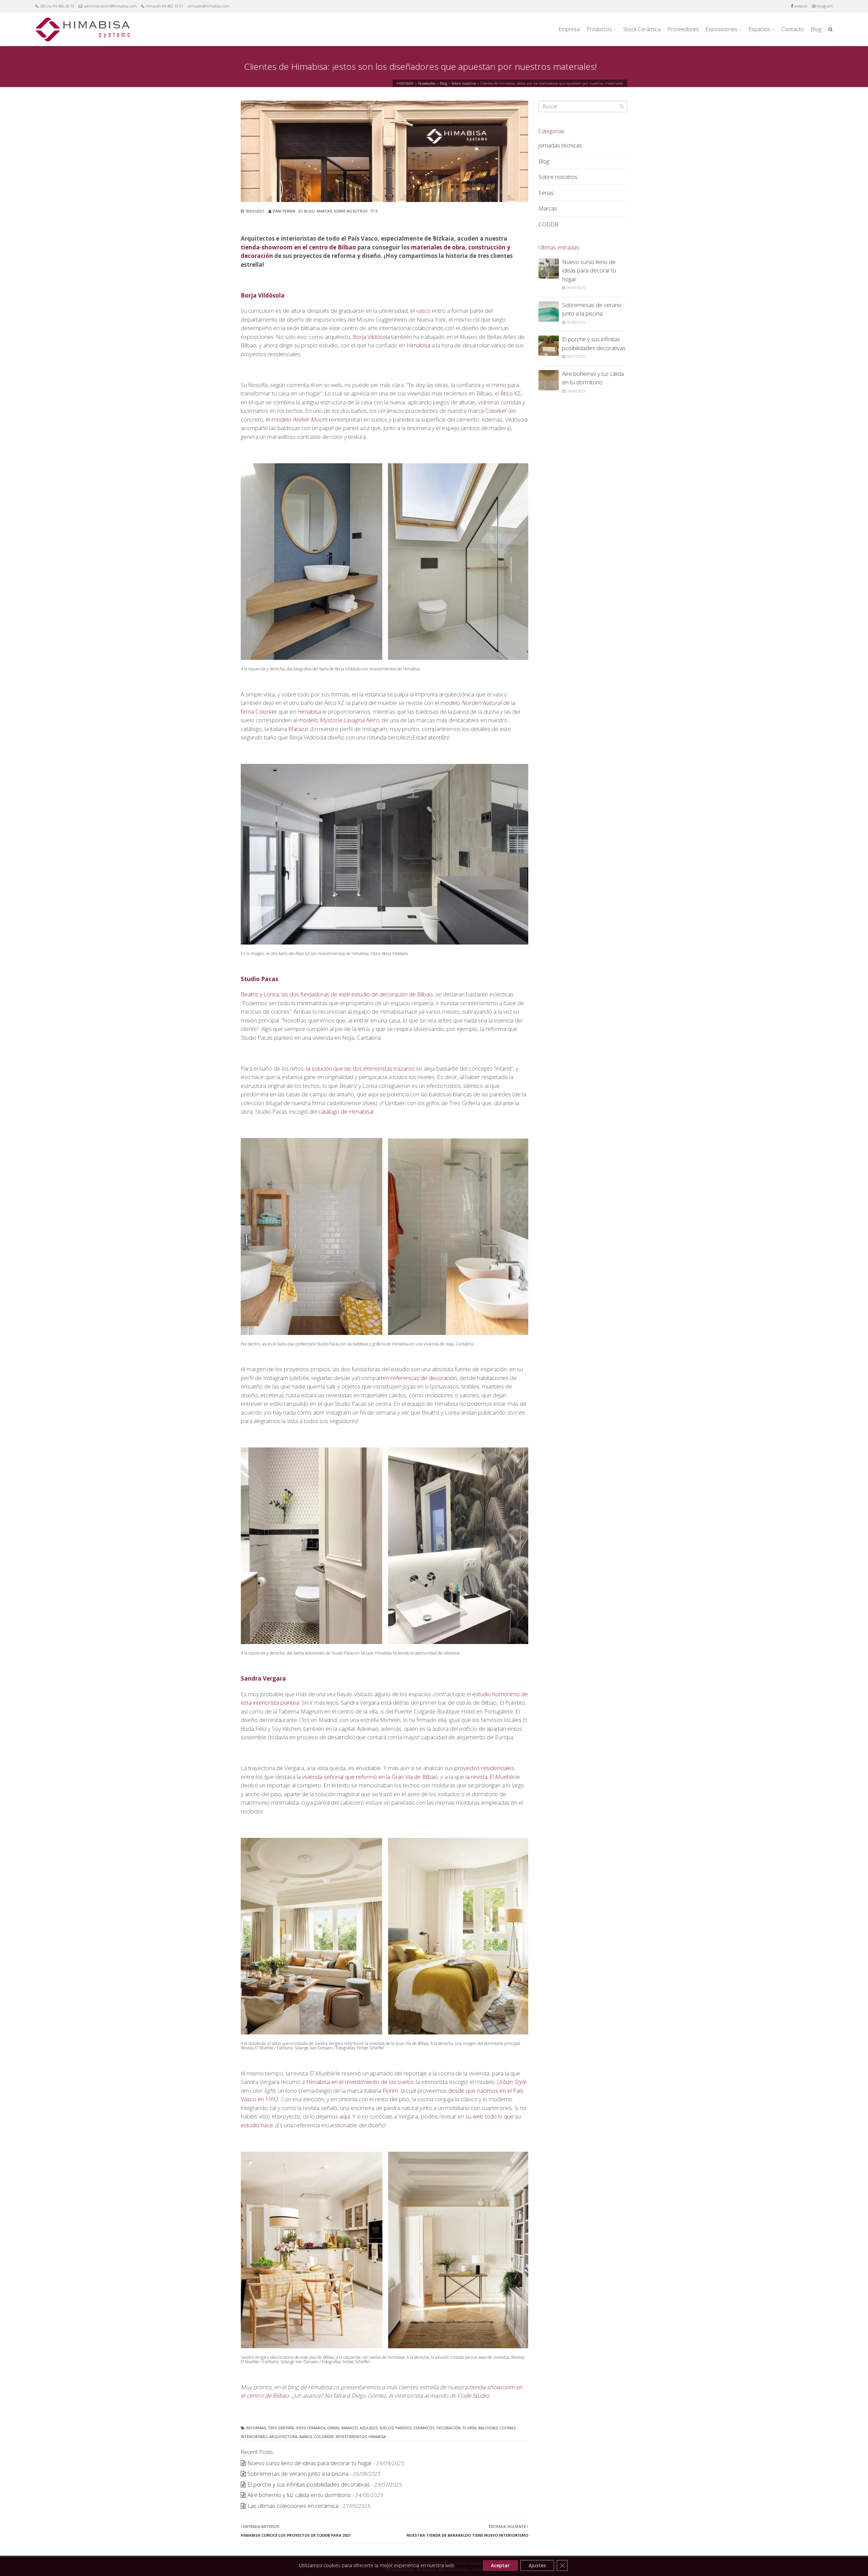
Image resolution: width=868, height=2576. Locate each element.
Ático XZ (510, 393)
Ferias (546, 193)
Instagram (824, 6)
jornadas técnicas (560, 145)
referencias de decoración (424, 1378)
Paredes (403, 2428)
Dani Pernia (284, 211)
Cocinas (507, 2428)
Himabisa (418, 345)
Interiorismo (254, 2437)
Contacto (793, 29)
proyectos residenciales (484, 1768)
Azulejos (369, 2428)
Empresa (569, 29)
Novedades (427, 83)
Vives (369, 1103)
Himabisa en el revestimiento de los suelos (360, 2082)
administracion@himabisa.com (111, 6)
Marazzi (298, 729)
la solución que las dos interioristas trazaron (360, 1068)
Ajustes (537, 2565)
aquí (345, 2116)
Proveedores (683, 29)
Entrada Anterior (296, 2531)
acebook (801, 6)
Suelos (386, 2428)
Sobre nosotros (464, 83)
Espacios (759, 29)
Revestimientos (351, 2437)
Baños (306, 2437)
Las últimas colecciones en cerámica (293, 2506)
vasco (423, 311)
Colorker (496, 411)
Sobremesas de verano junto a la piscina (298, 2473)
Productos (599, 29)
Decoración (448, 2428)
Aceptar (500, 2565)
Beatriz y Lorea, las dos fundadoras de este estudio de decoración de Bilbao (337, 994)
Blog (816, 29)
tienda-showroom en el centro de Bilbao (298, 247)
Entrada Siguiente (467, 2531)
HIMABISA (405, 83)
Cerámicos (424, 2428)
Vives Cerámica (311, 2428)
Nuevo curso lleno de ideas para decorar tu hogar (310, 2463)
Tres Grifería (281, 2428)
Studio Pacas (259, 979)
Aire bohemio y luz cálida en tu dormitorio (299, 2495)
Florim (390, 2091)
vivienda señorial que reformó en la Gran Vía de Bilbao (370, 1777)
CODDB (548, 224)
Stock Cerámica (642, 29)
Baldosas (488, 2428)
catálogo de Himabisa (346, 1111)
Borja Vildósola (263, 295)
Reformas (256, 2428)
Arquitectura (283, 2437)
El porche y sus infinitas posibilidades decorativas (309, 2484)
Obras (333, 2428)
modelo (339, 720)
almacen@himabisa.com (209, 6)
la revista (490, 1777)
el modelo (296, 419)
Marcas (324, 211)
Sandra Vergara (263, 1678)
